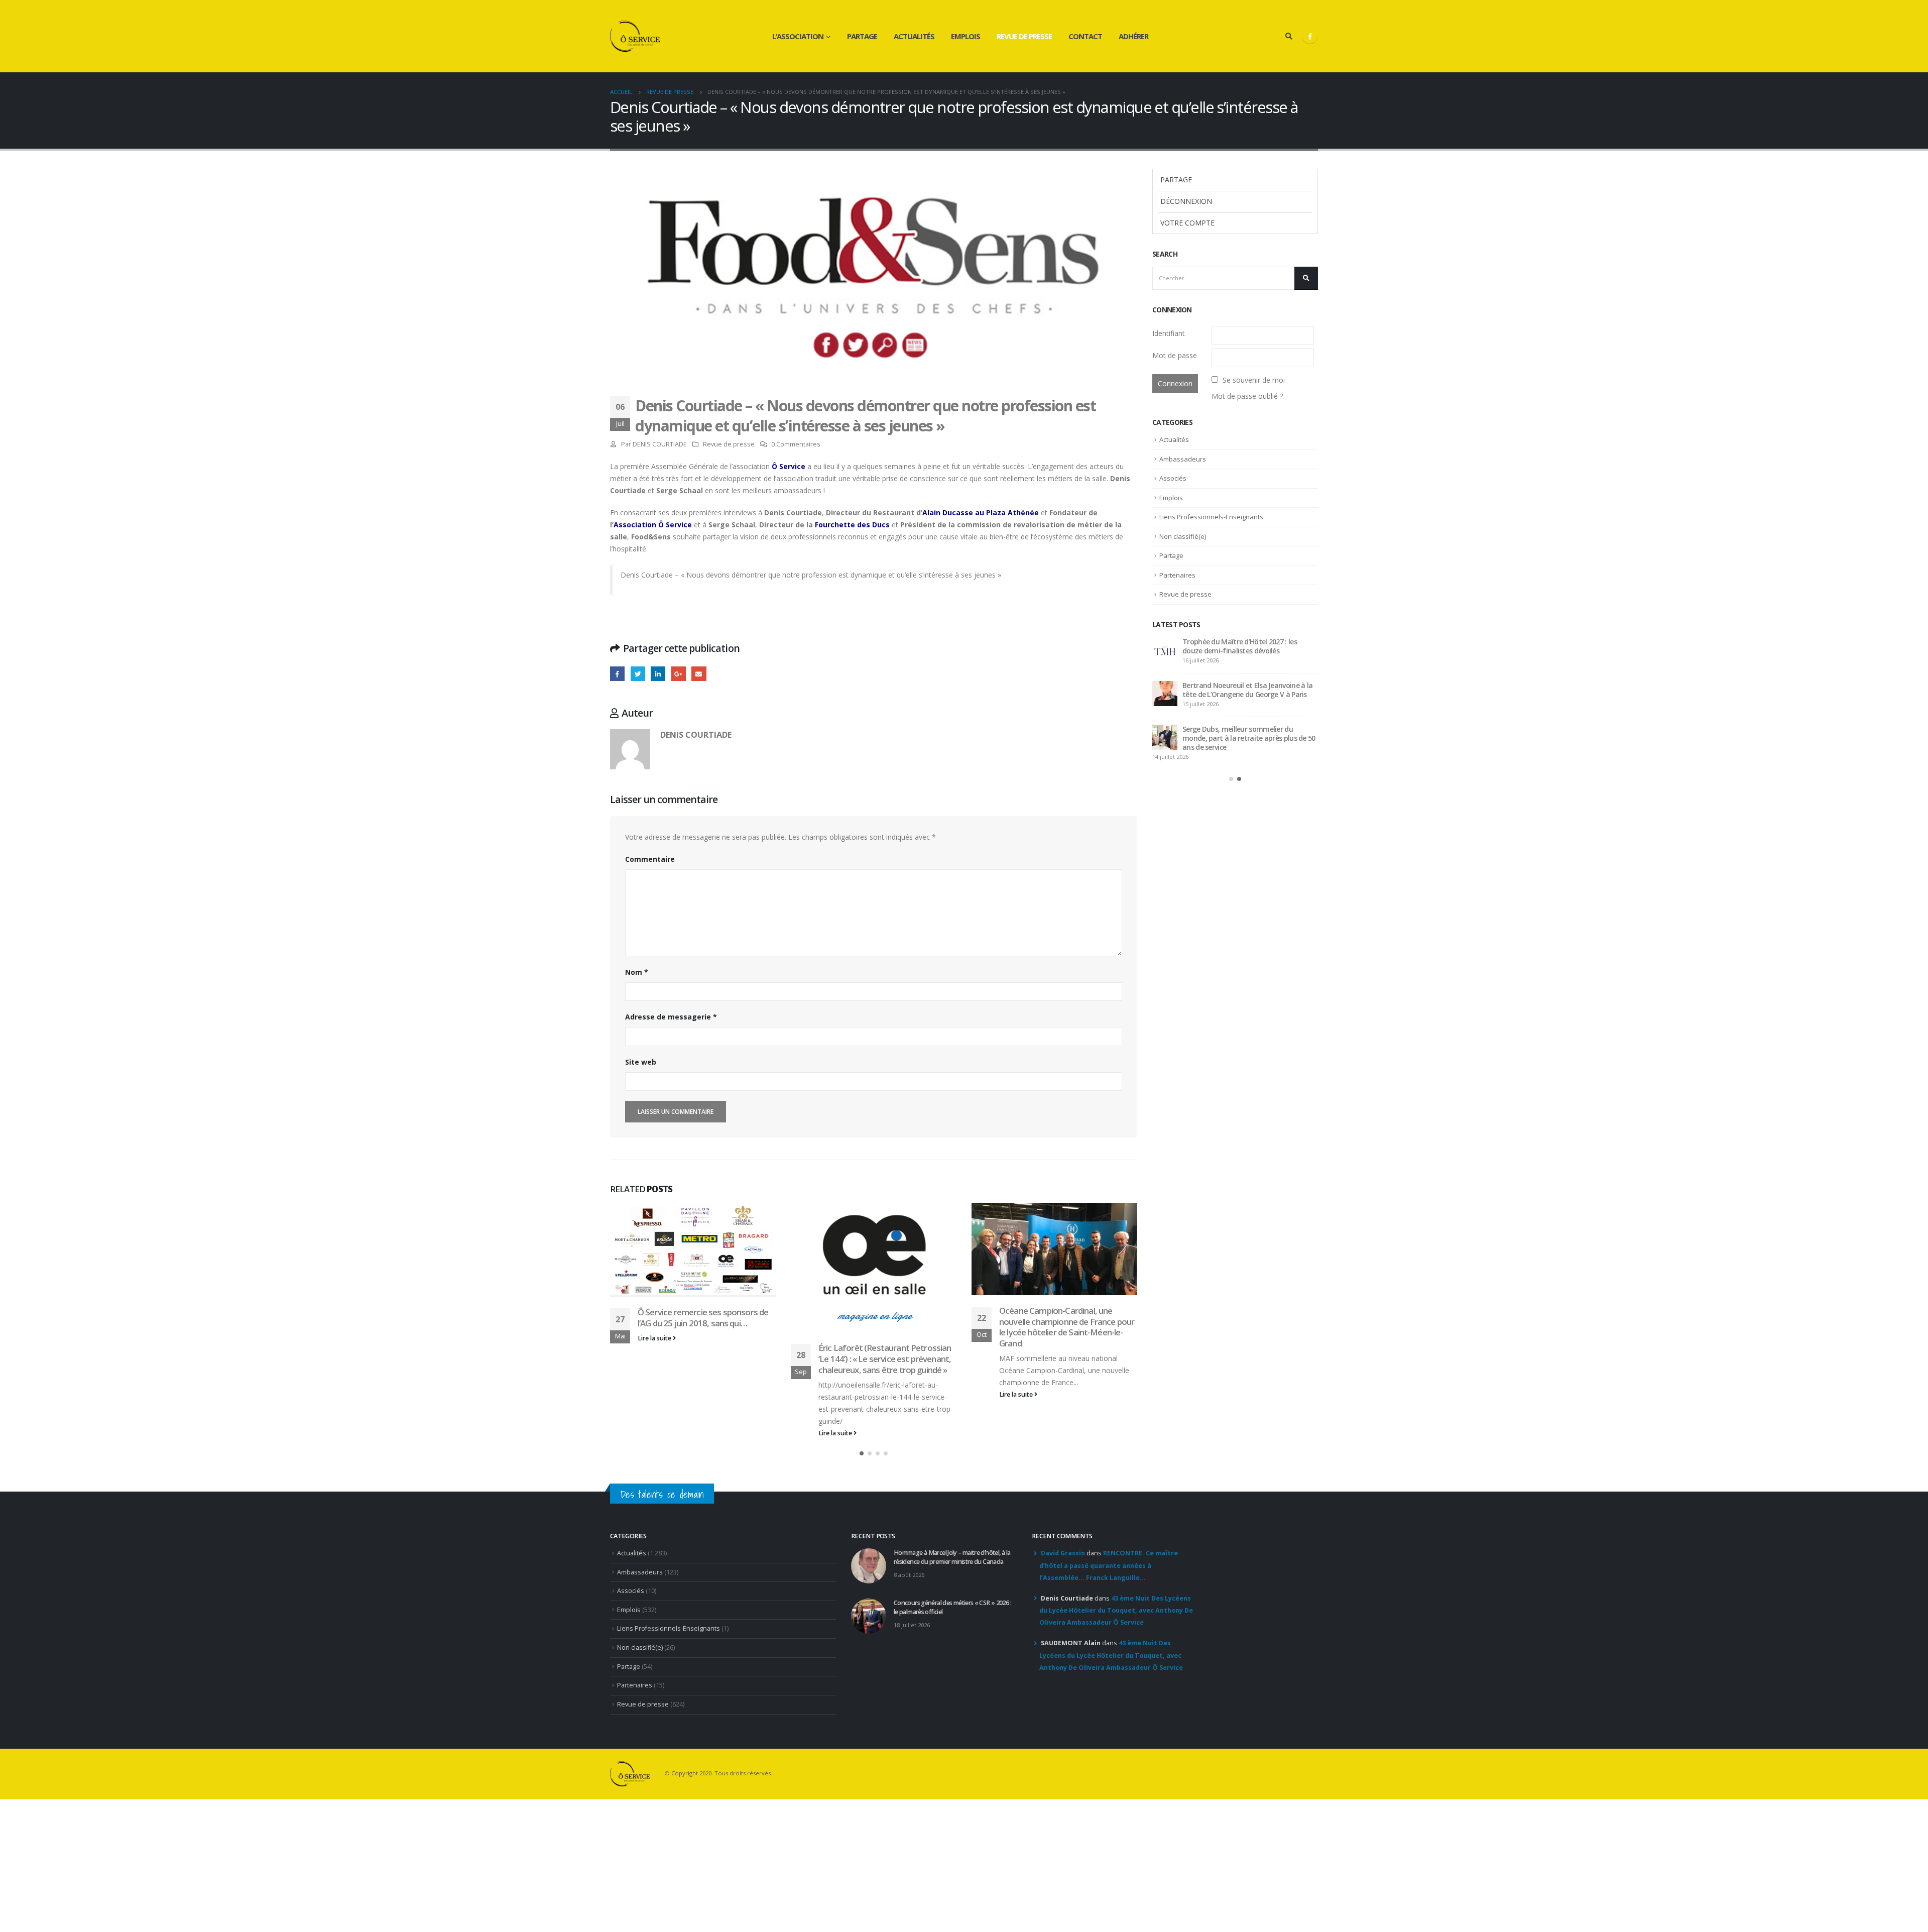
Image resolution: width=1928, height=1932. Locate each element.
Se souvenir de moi (1254, 380)
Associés (1173, 478)
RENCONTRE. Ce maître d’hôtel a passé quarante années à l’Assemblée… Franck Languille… (1109, 1565)
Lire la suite (655, 1338)
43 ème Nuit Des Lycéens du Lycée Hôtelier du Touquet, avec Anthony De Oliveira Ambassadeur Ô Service (1116, 1611)
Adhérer (1133, 36)
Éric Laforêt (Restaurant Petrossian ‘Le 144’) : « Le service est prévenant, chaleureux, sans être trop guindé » (885, 1359)
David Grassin (1063, 1553)
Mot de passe (1175, 355)
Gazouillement (638, 674)
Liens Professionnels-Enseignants (1211, 517)
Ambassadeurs (1183, 459)
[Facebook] (1310, 36)
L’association (798, 36)
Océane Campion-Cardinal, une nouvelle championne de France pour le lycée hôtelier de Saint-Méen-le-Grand (1067, 1327)
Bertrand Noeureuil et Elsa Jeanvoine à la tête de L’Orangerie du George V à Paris (1247, 690)
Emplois (966, 36)
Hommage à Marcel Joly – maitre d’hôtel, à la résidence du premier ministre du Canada (952, 1557)
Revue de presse (1024, 36)
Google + (679, 674)
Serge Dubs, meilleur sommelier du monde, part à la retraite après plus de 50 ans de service (1249, 738)
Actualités (914, 36)
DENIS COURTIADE (660, 444)
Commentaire (650, 859)
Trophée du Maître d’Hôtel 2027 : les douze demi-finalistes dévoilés (1240, 646)
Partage (862, 36)
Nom (637, 972)
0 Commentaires (796, 444)
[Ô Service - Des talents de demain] (635, 36)
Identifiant (1169, 333)
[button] (862, 1453)
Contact (1085, 36)
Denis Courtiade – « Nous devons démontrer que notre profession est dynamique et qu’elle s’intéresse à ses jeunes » (811, 575)
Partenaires (1177, 575)
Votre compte (1187, 223)
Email (699, 674)
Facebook (617, 674)
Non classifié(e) (1183, 536)
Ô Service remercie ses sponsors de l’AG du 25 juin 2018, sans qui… (703, 1318)
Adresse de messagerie (671, 1017)
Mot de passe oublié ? (1247, 396)
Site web (641, 1062)
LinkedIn (658, 674)
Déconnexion (1186, 201)
